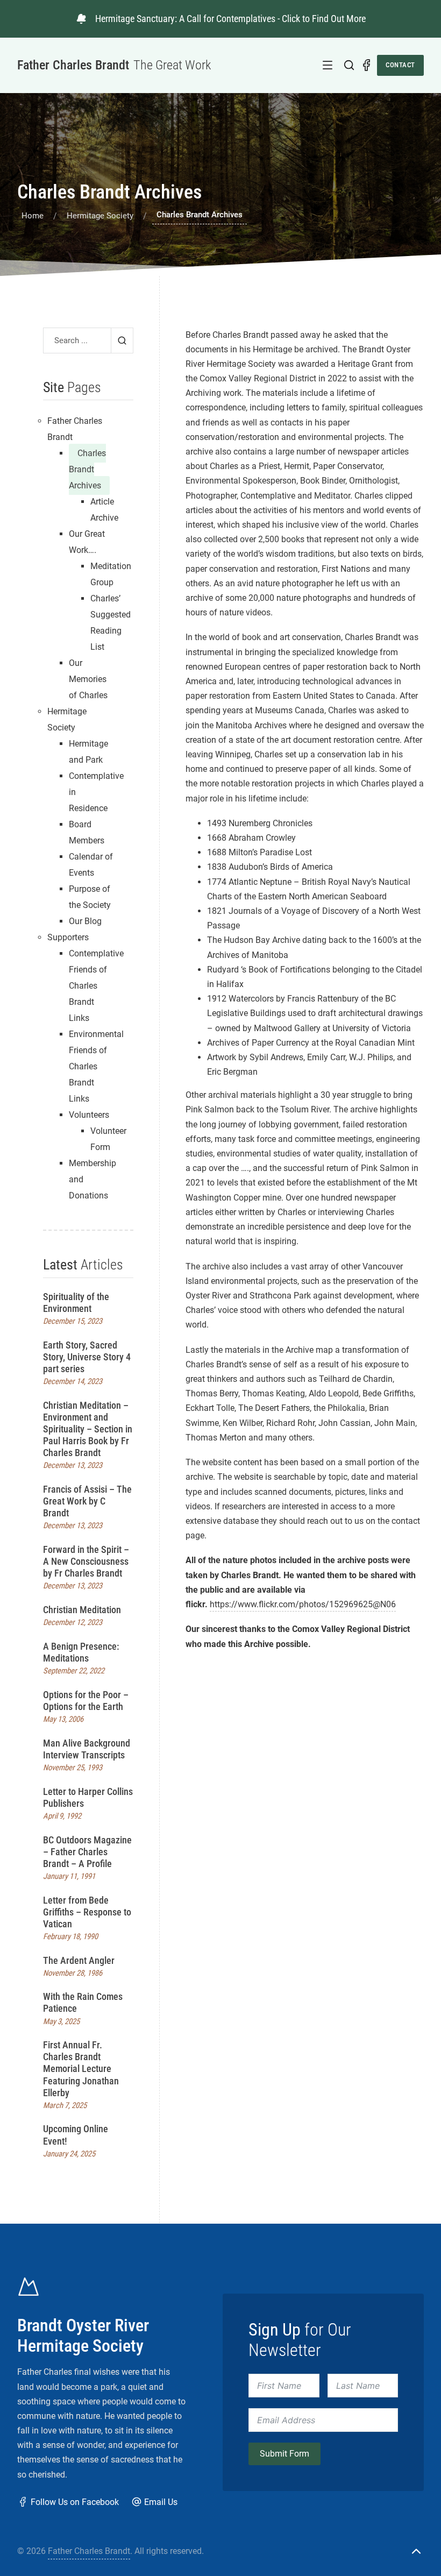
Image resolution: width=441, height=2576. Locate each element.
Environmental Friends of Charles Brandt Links (96, 1066)
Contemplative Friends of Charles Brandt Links (96, 986)
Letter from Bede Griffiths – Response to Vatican (87, 1912)
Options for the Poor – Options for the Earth (86, 1701)
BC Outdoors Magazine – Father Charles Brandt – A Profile (87, 1852)
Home (33, 216)
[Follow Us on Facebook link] (366, 65)
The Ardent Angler (79, 1960)
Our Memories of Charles (88, 679)
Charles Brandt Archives (87, 469)
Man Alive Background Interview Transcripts (87, 1749)
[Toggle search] (349, 65)
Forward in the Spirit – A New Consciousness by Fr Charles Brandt (86, 1561)
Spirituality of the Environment (76, 1303)
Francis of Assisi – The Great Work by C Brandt (87, 1501)
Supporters (68, 937)
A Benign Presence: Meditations (81, 1652)
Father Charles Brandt (89, 2551)
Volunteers (89, 1115)
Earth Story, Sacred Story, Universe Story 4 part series (87, 1357)
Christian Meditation (82, 1610)
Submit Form (284, 2454)
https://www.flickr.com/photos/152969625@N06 (303, 1604)
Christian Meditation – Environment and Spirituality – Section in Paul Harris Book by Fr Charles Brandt (88, 1429)
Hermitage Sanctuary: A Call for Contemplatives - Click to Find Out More (230, 19)
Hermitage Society (100, 216)
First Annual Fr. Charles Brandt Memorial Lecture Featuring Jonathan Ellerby (81, 2068)
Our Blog (85, 921)
